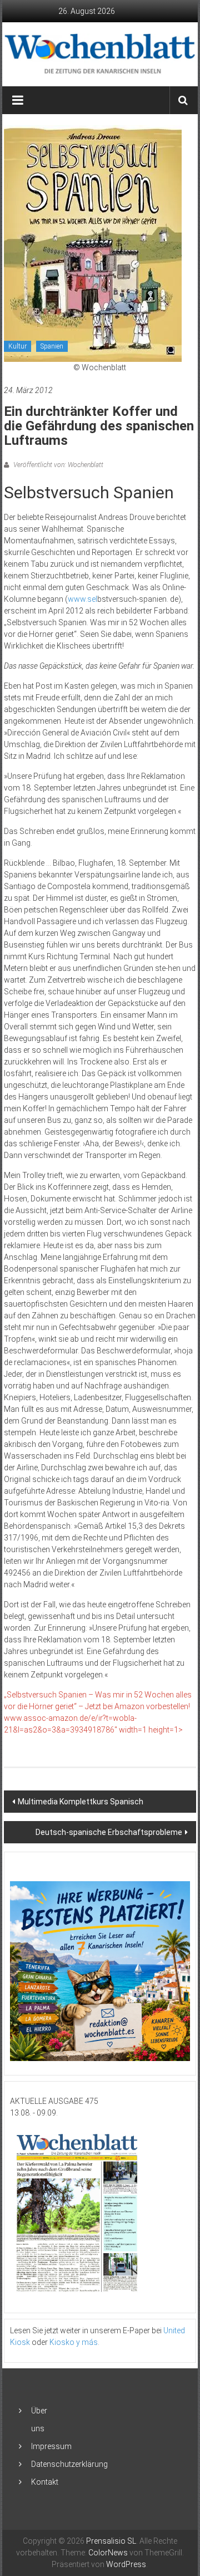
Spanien (52, 346)
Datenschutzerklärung (69, 2464)
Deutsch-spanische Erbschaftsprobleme (109, 1832)
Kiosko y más (74, 2342)
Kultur (17, 346)
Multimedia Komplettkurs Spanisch (81, 1802)
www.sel (82, 599)
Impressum (51, 2446)
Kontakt (45, 2482)
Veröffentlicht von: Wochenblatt (57, 465)
